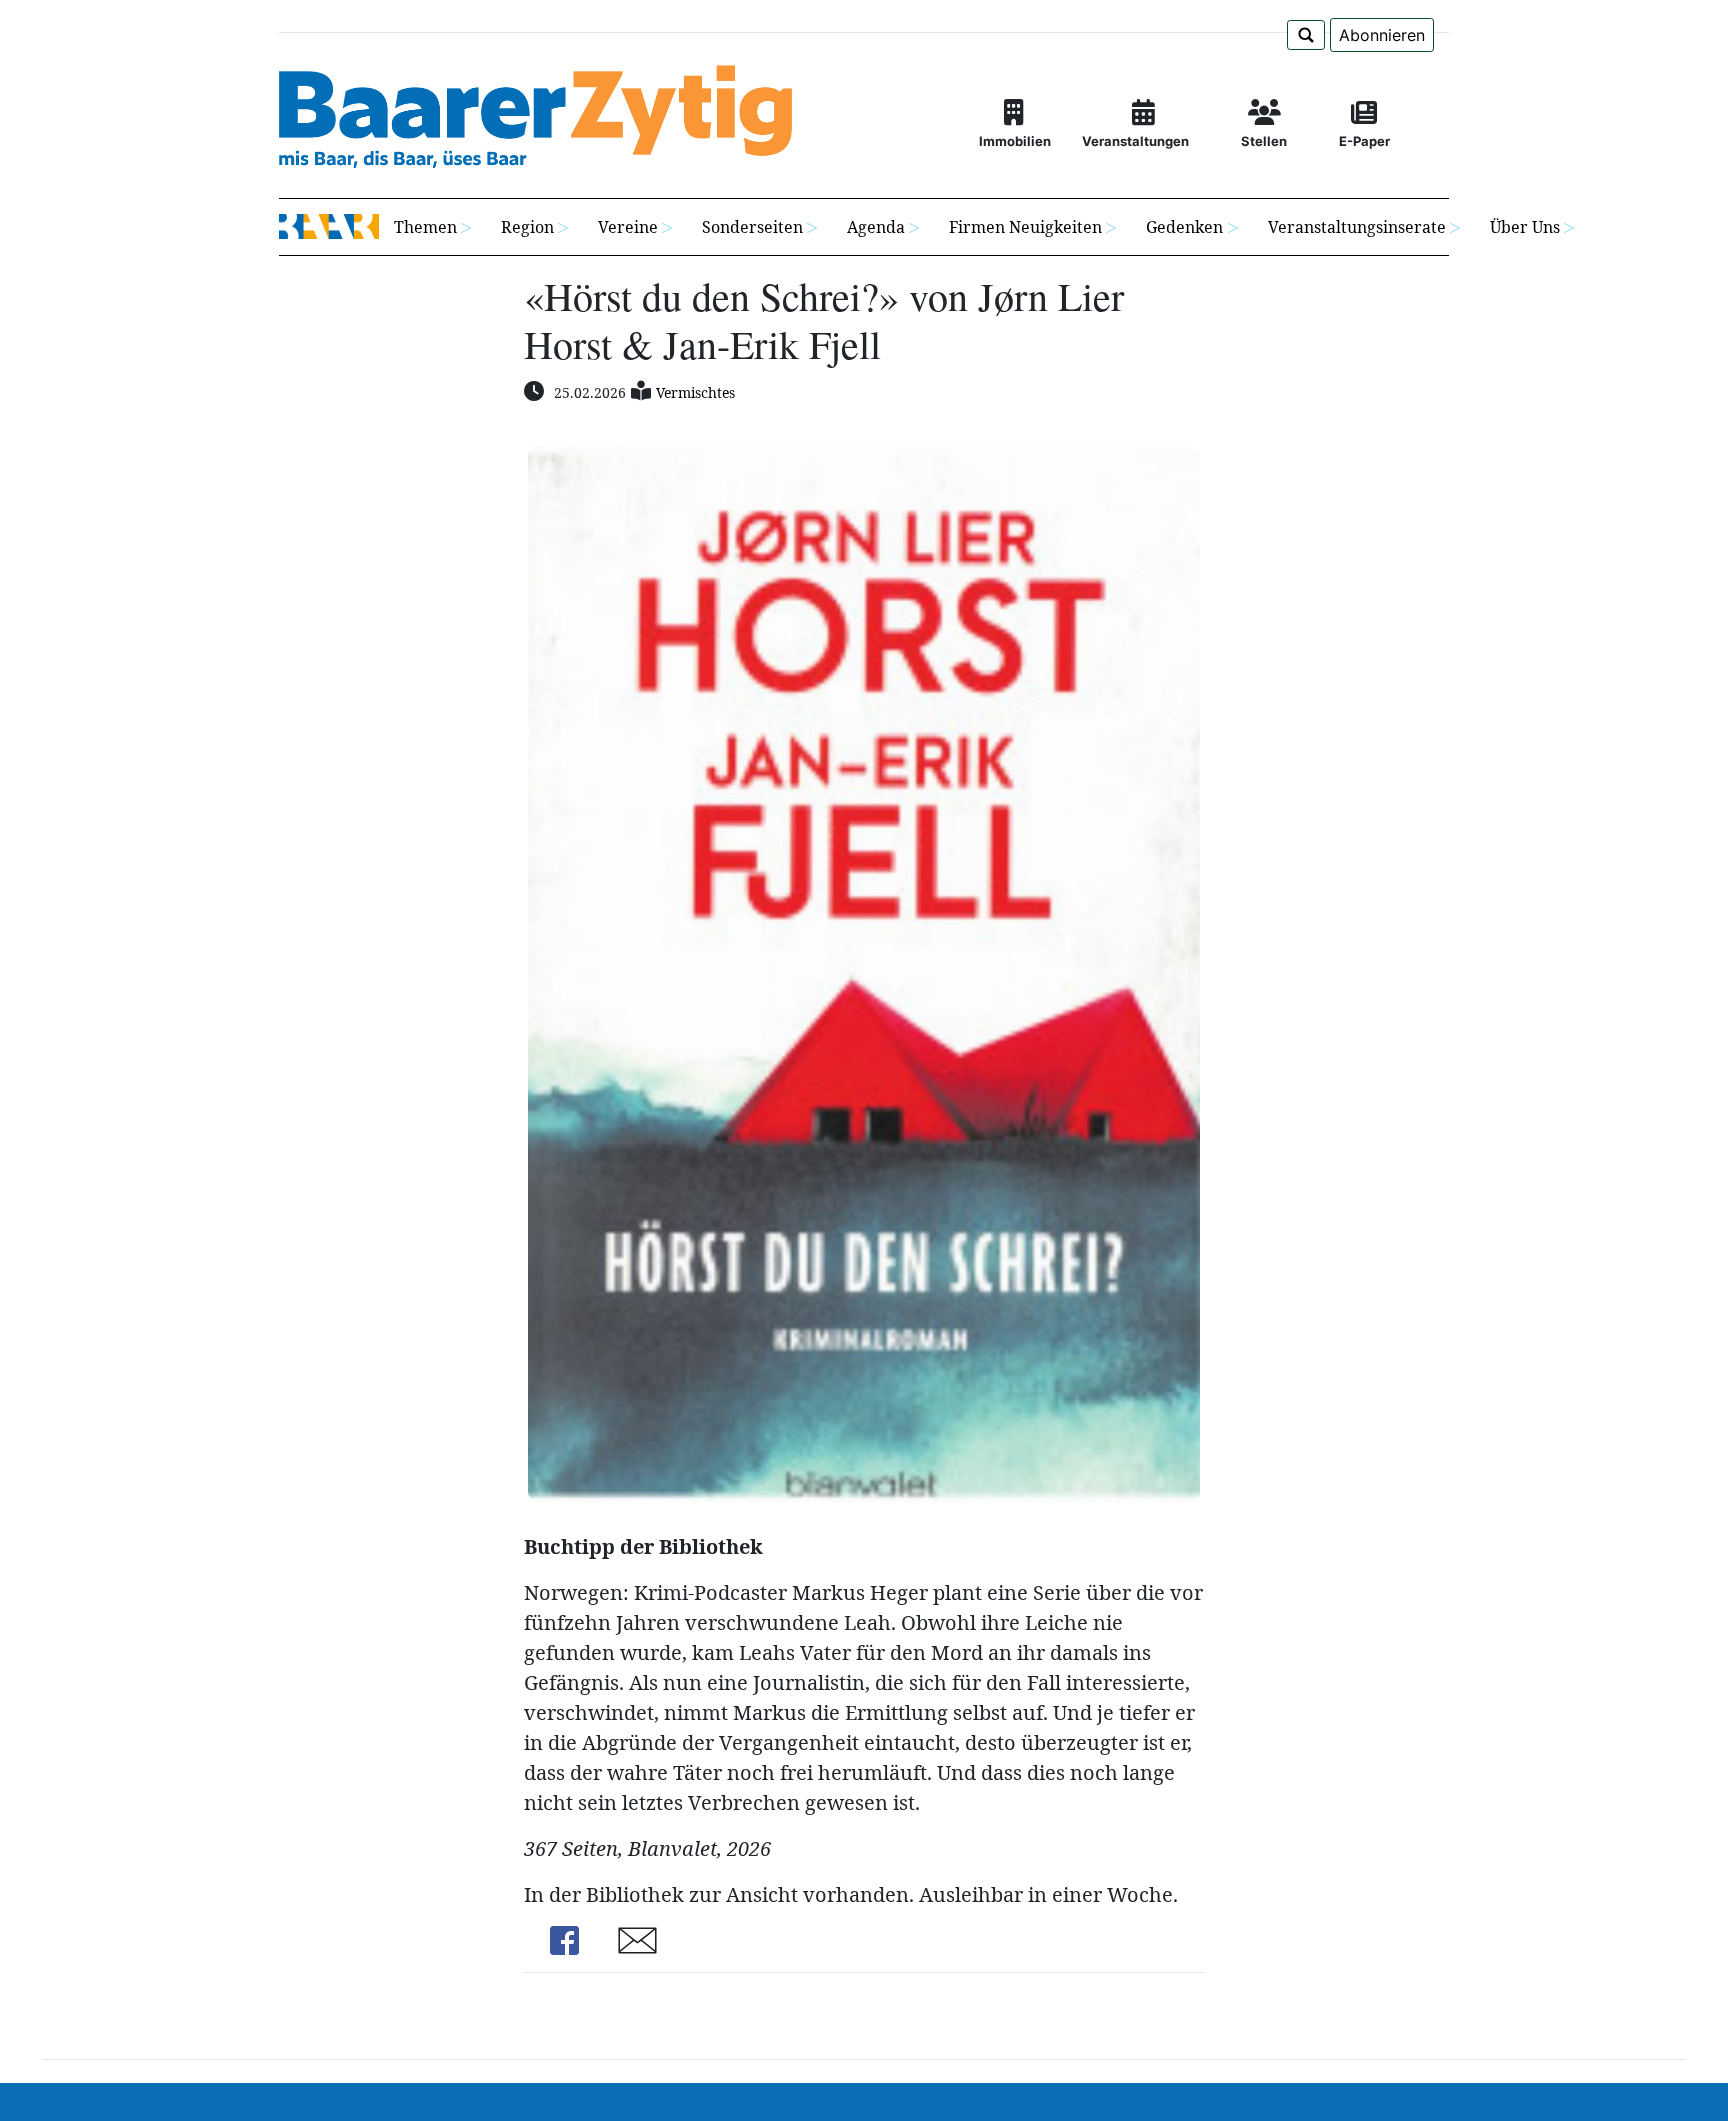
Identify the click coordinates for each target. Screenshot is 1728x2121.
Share (564, 1940)
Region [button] (527, 227)
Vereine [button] (628, 227)
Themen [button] (425, 227)
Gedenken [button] (1184, 227)
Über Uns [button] (1525, 227)
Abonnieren (1382, 35)
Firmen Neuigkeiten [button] (1025, 227)
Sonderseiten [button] (752, 227)
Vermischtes (695, 392)
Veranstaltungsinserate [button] (1357, 227)
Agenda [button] (876, 227)
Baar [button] (329, 227)
